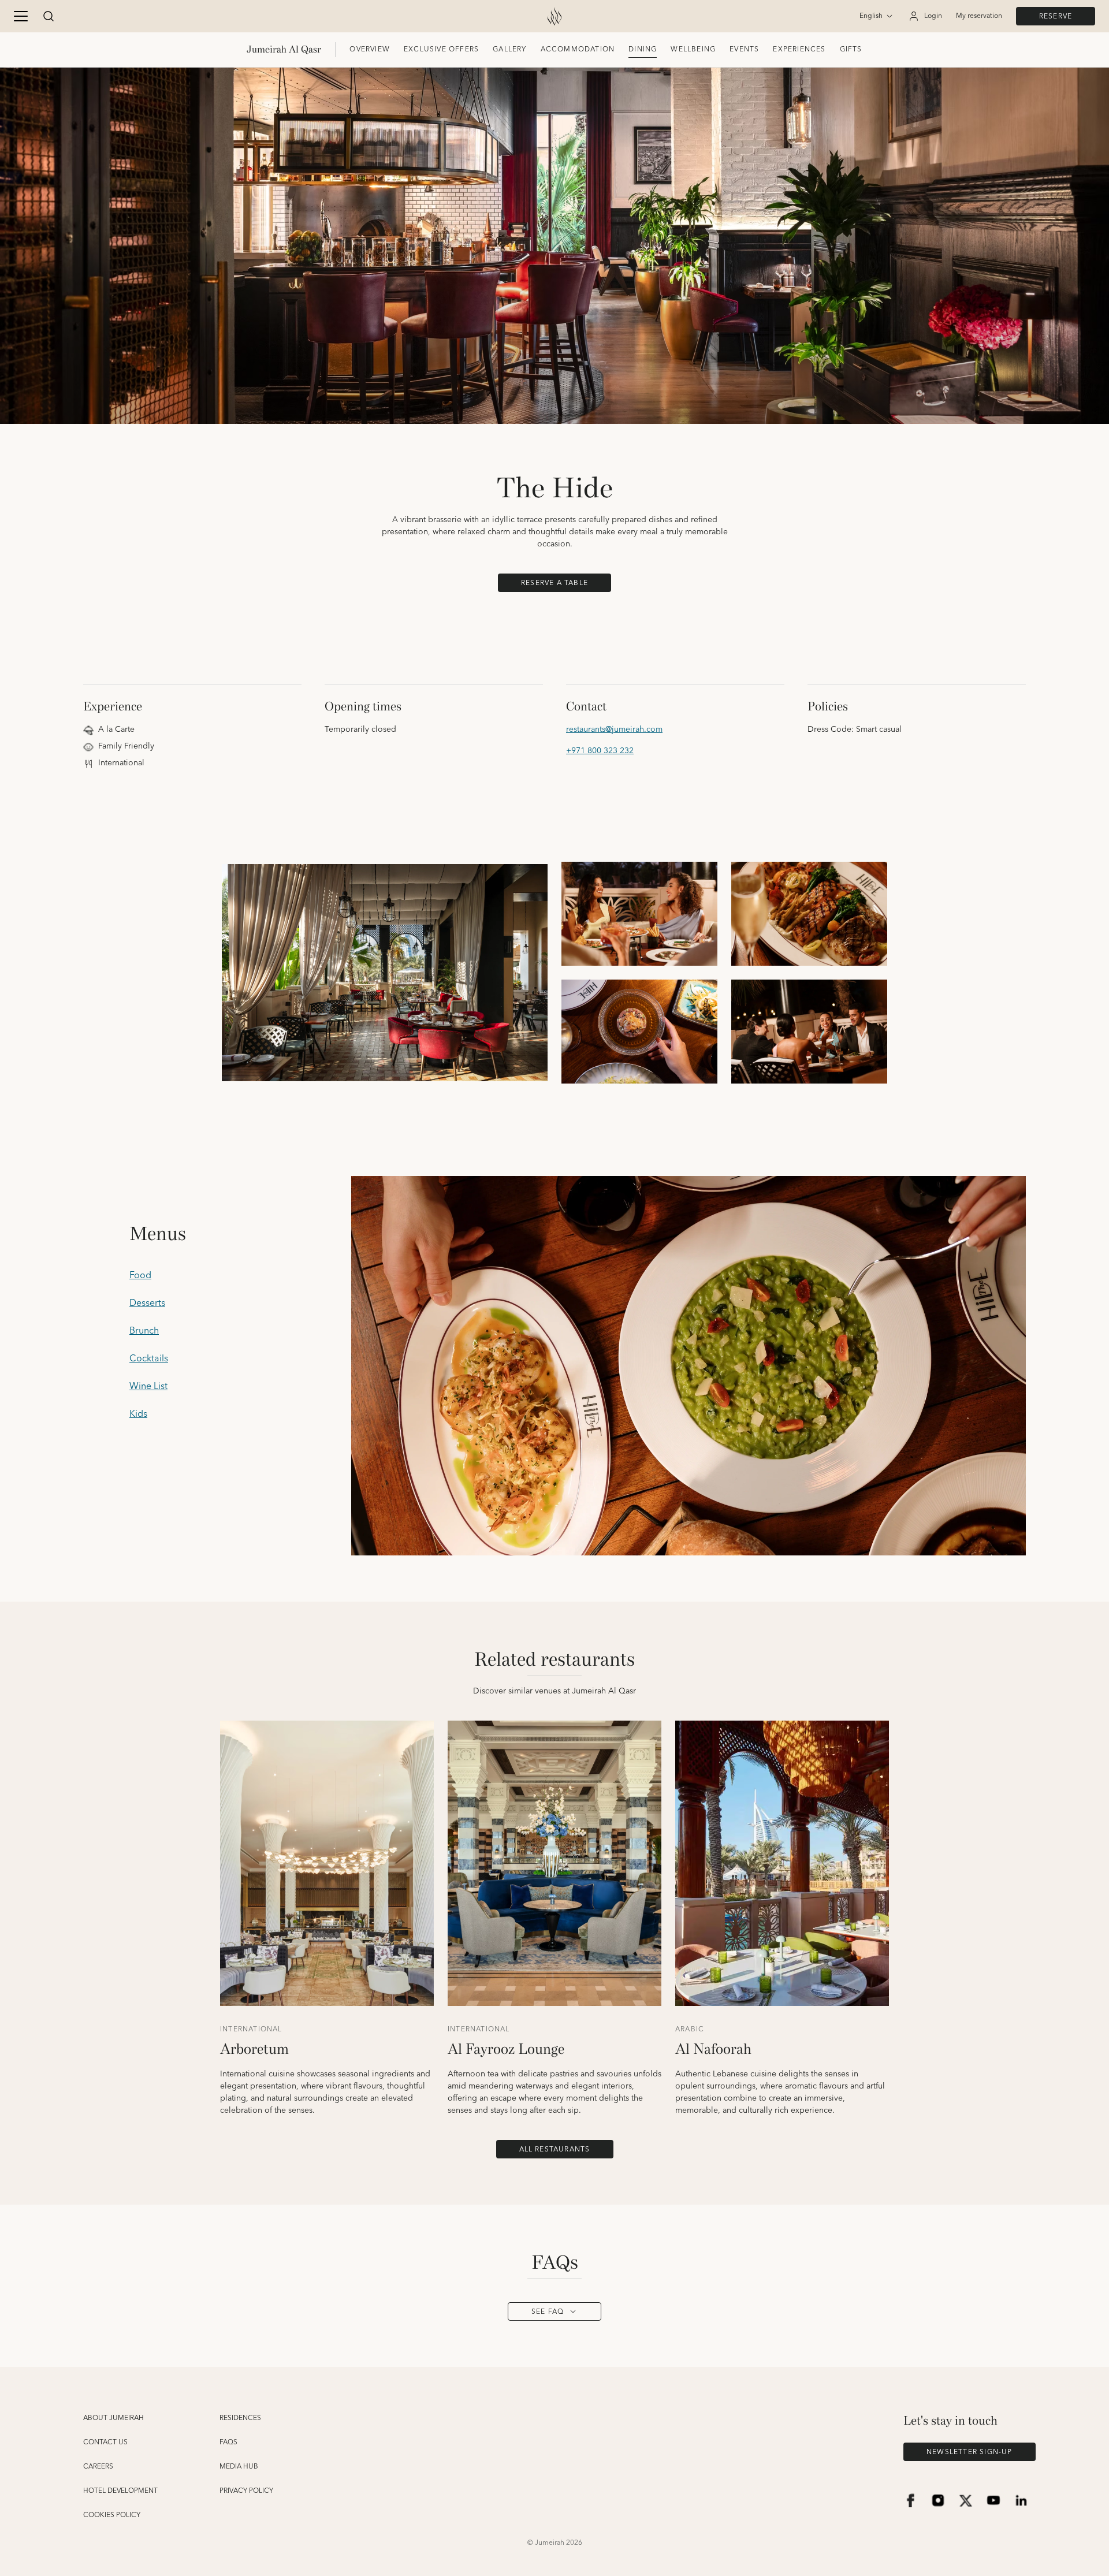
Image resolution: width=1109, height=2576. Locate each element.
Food (140, 1275)
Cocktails (149, 1358)
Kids (138, 1414)
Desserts (147, 1303)
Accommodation (578, 49)
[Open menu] (21, 16)
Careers (98, 2467)
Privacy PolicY (246, 2491)
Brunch (144, 1331)
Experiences (799, 49)
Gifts (851, 49)
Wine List (148, 1386)
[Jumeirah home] (554, 16)
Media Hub (239, 2467)
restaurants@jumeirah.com (614, 730)
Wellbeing (693, 49)
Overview (370, 49)
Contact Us (105, 2443)
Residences (240, 2418)
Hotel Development (120, 2491)
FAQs (228, 2443)
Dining (643, 49)
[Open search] (49, 16)
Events (744, 49)
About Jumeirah (113, 2418)
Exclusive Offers (441, 49)
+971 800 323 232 (600, 751)
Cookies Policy (112, 2515)
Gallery (509, 49)
